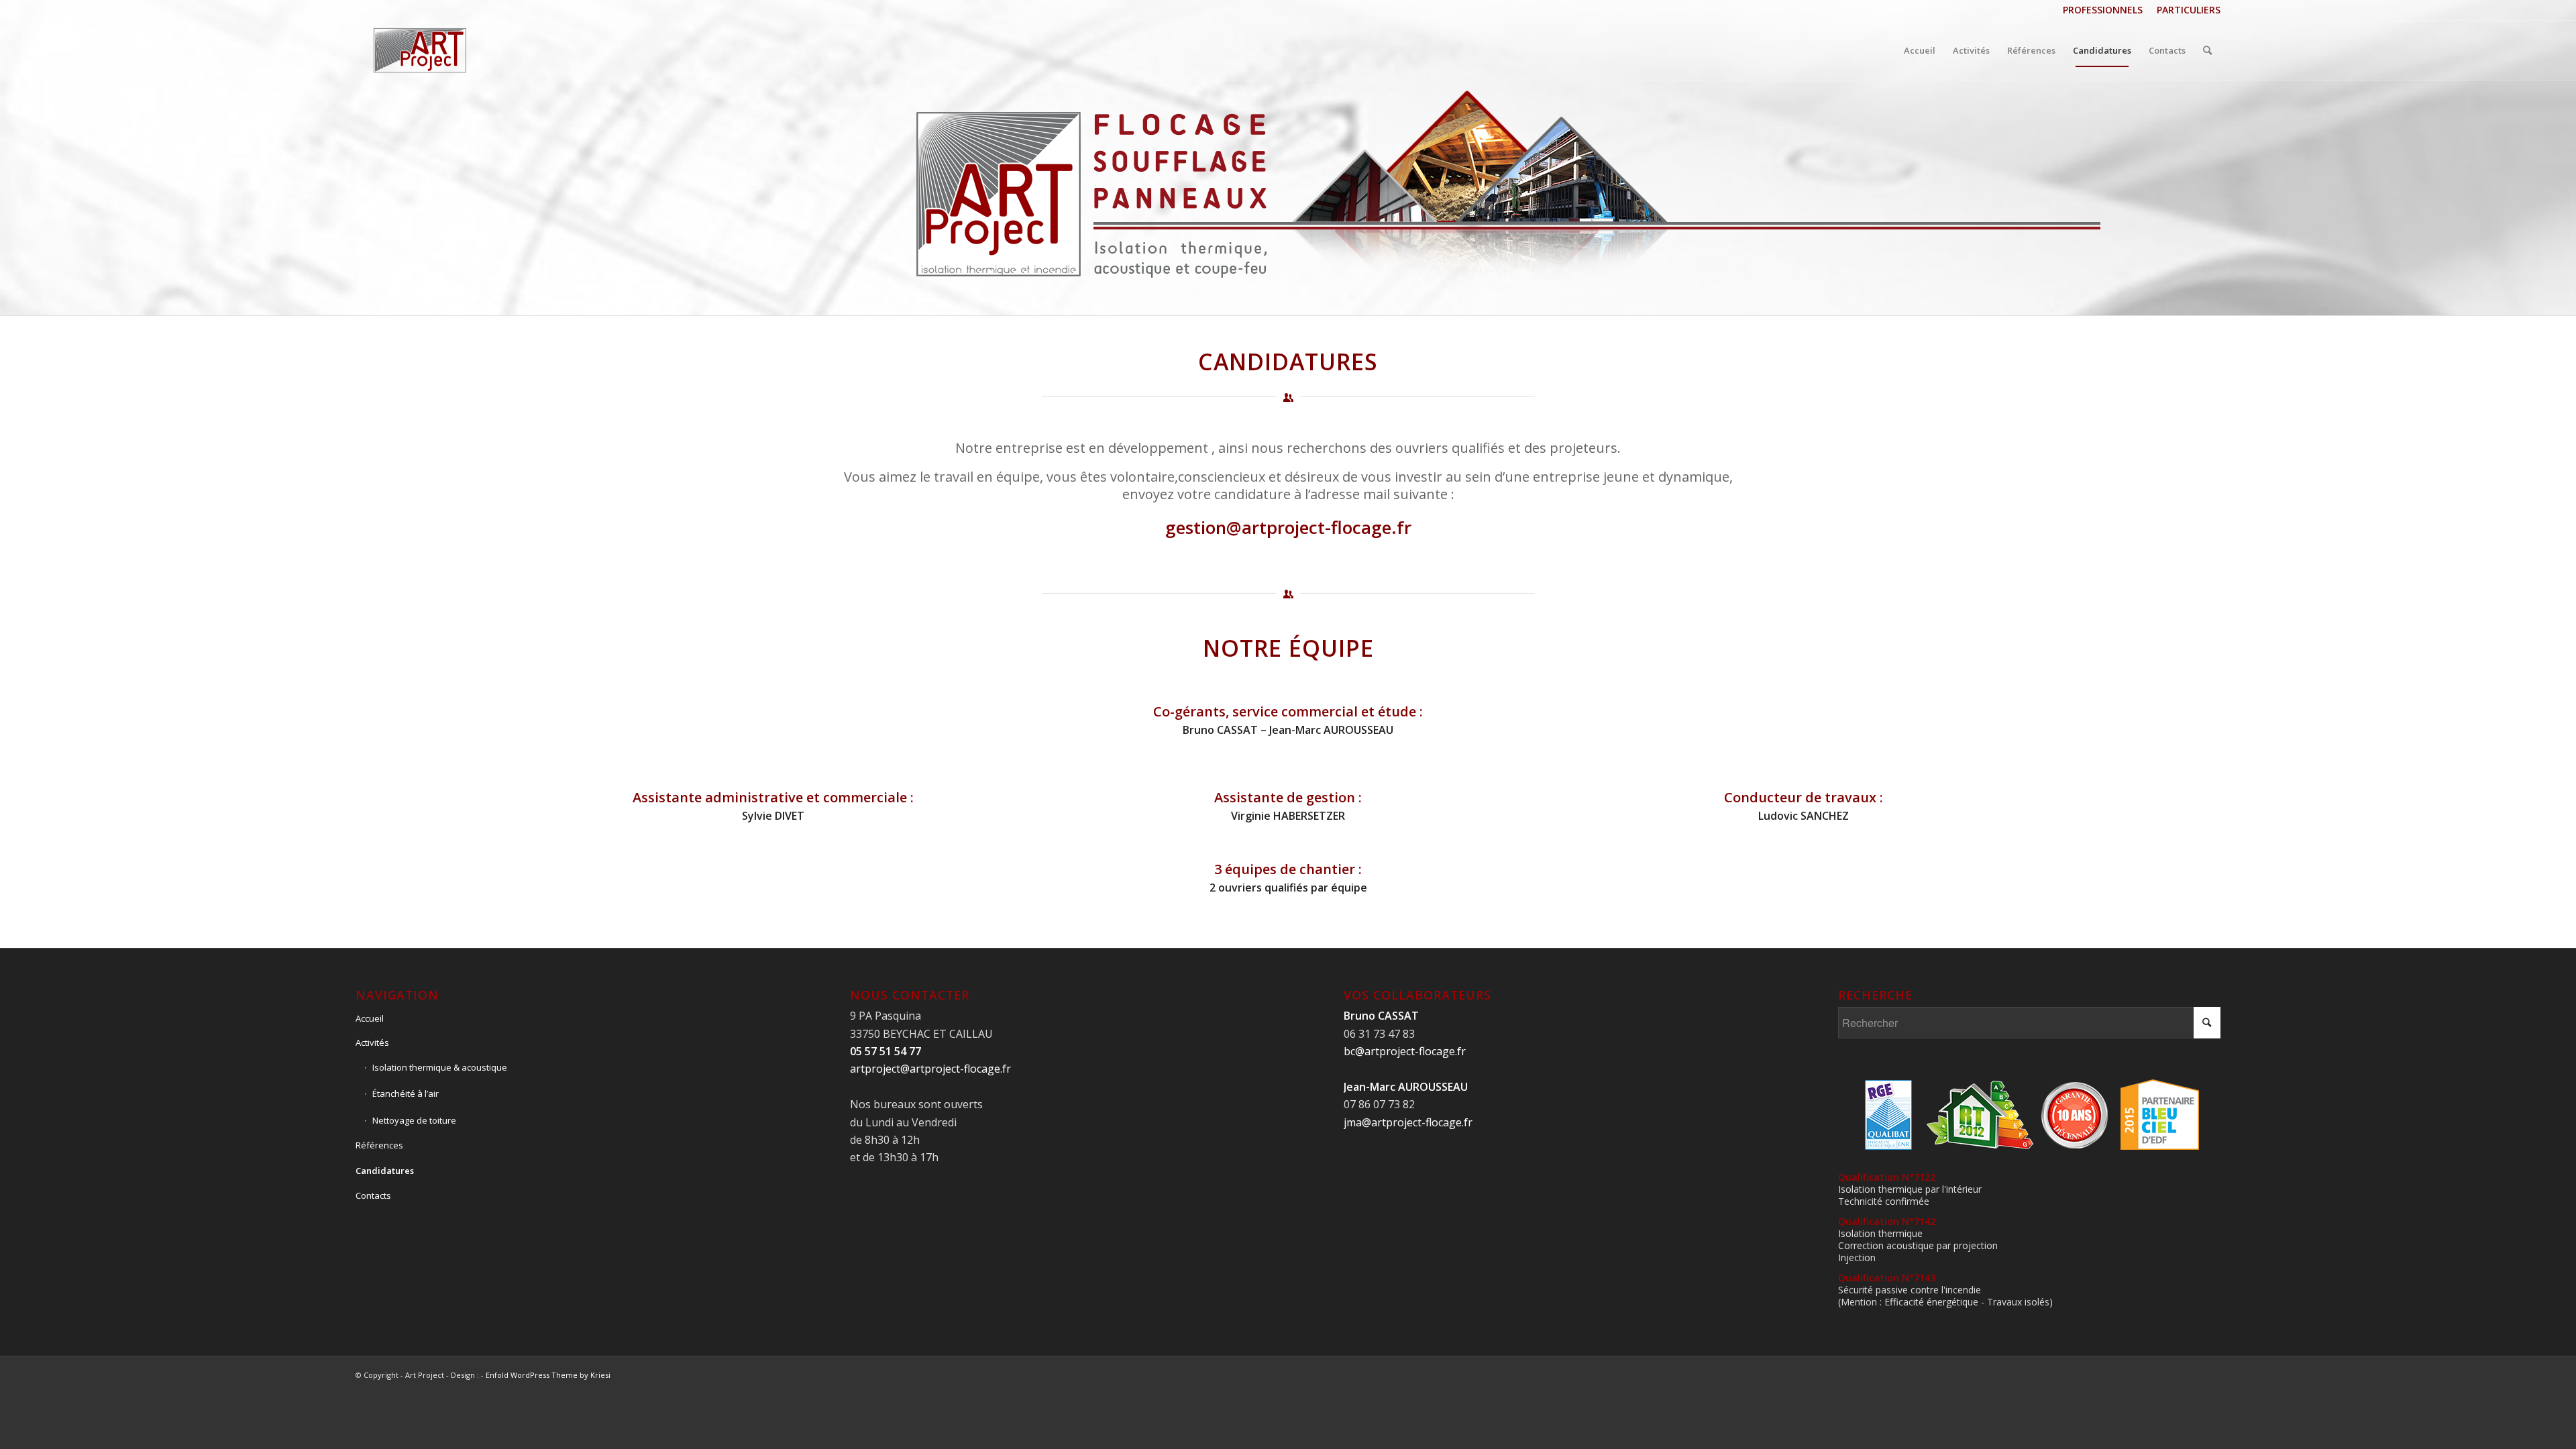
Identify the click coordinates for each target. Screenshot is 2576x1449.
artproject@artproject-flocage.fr (930, 1069)
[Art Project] (420, 50)
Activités (372, 1042)
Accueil (370, 1018)
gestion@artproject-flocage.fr (1288, 527)
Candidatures (385, 1171)
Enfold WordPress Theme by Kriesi (548, 1375)
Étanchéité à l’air (406, 1093)
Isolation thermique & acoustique (440, 1067)
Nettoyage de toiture (414, 1120)
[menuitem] (2103, 10)
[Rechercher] (2207, 50)
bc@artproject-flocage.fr (1405, 1051)
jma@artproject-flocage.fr (1408, 1122)
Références (379, 1145)
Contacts (373, 1195)
